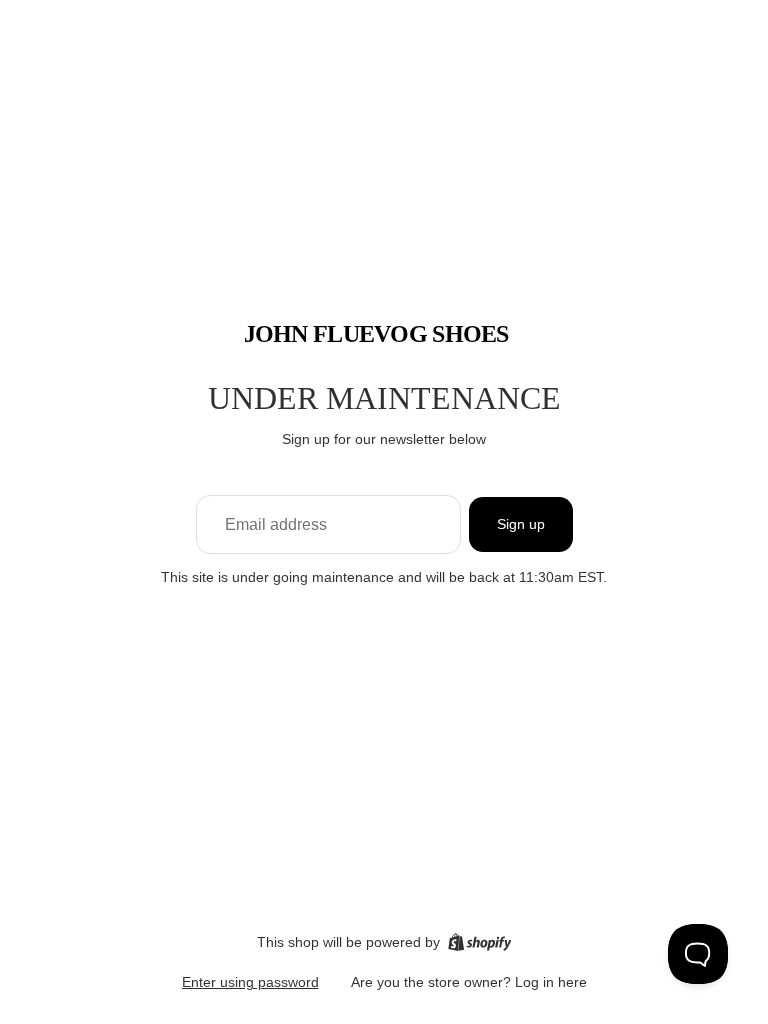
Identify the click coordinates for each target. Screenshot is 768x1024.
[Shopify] (479, 942)
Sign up (521, 524)
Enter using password (250, 982)
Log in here (551, 982)
